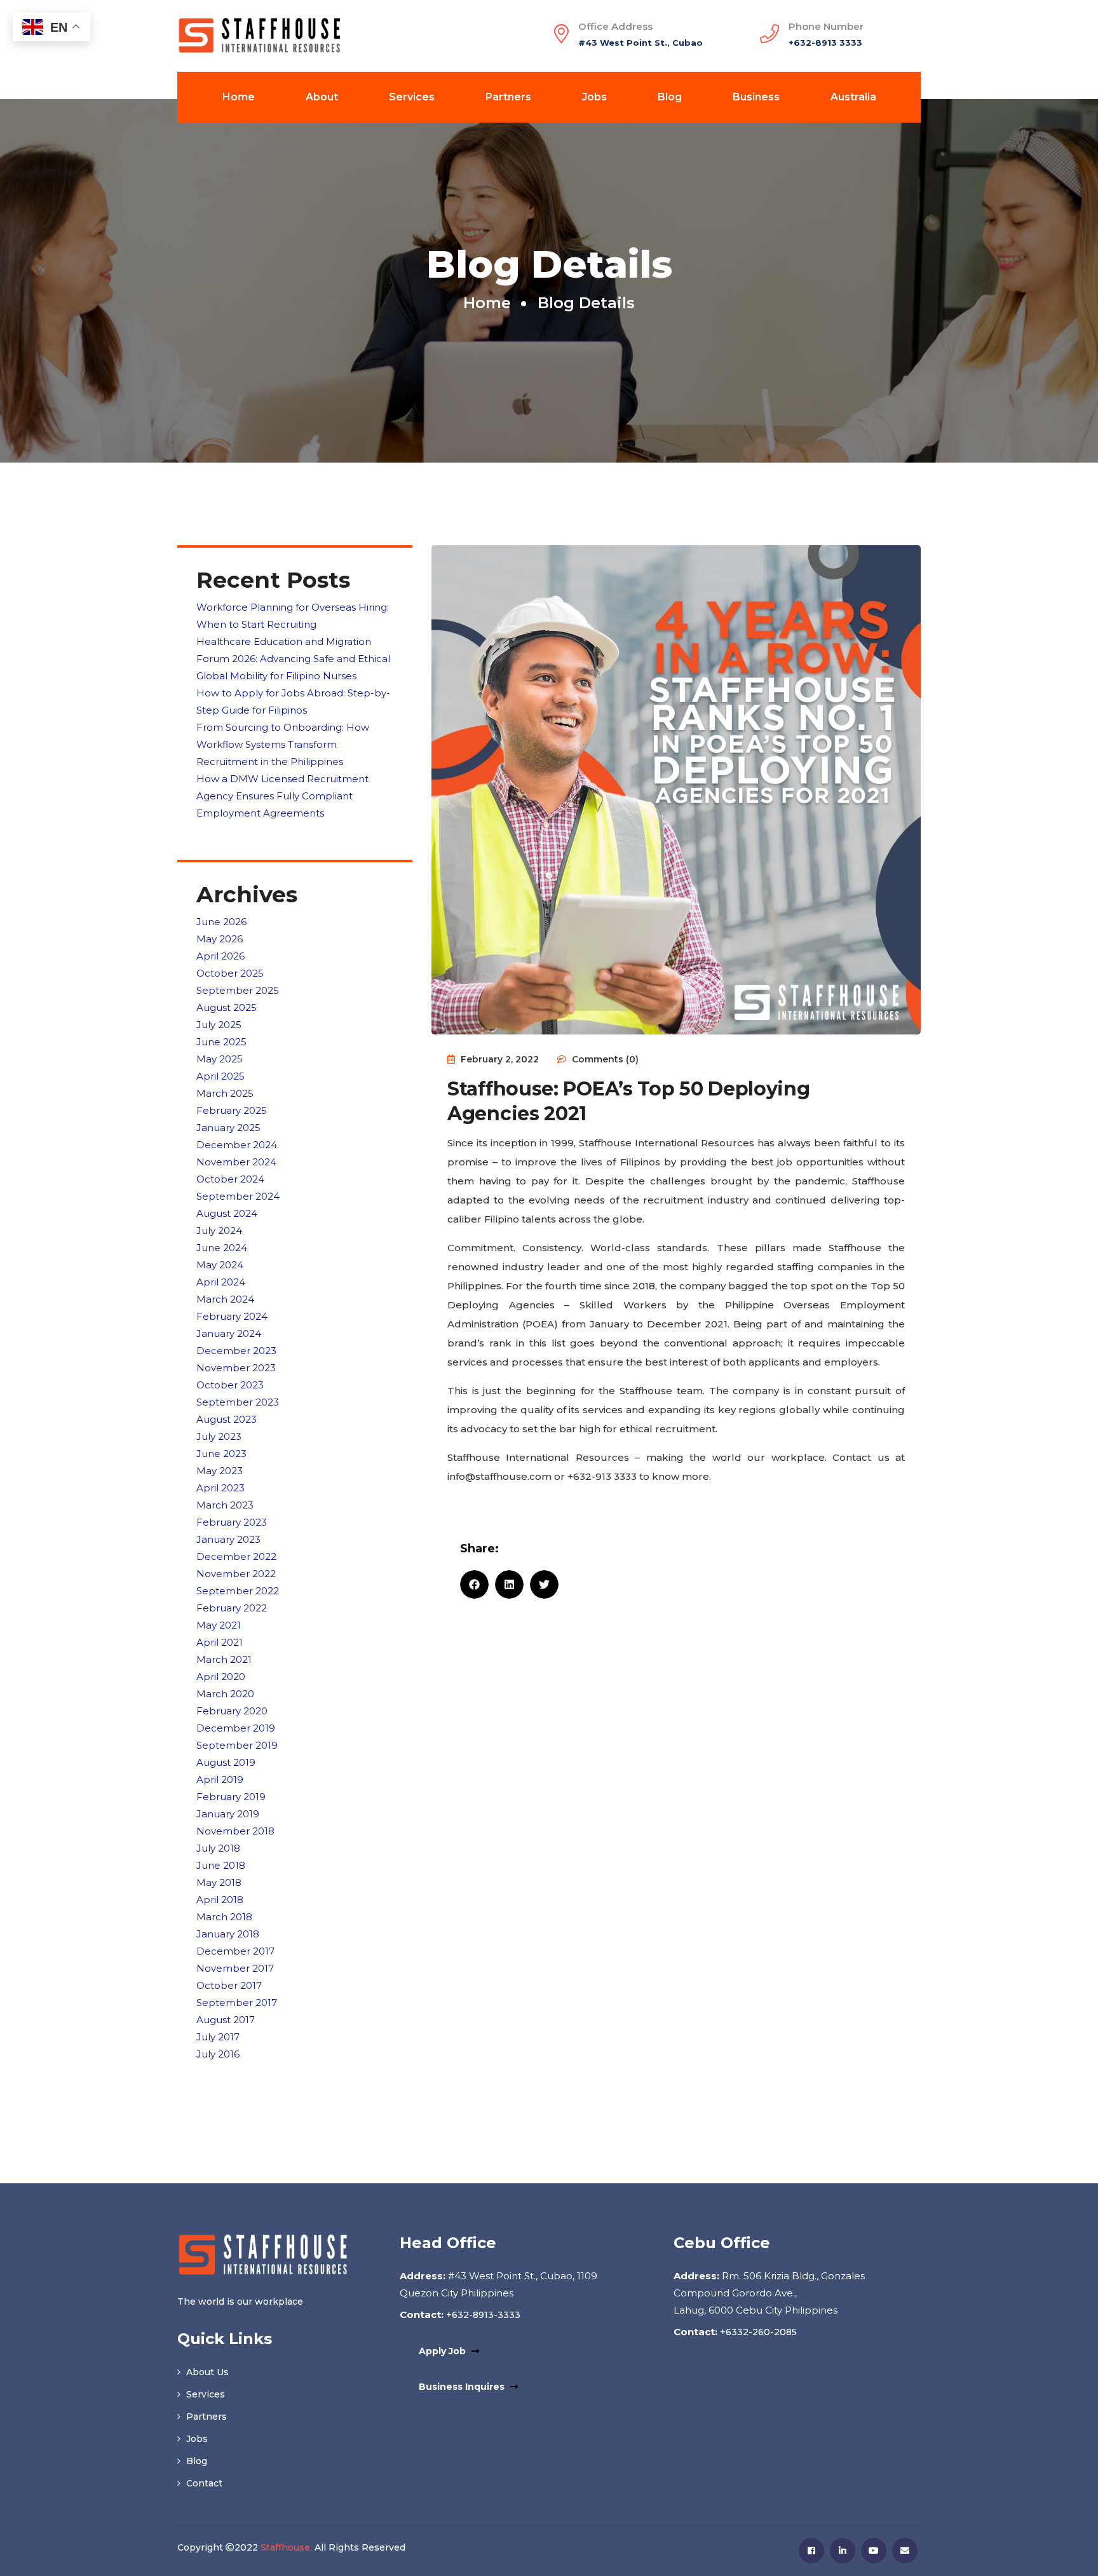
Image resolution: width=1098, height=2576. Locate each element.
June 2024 (222, 1248)
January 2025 (228, 1128)
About (322, 97)
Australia (853, 97)
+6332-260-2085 (757, 2332)
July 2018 (218, 1848)
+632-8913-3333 (482, 2315)
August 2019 (226, 1762)
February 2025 (232, 1110)
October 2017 (229, 1985)
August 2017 (226, 2020)
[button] (474, 1584)
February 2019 (231, 1797)
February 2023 (232, 1522)
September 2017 (237, 2003)
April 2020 (221, 1677)
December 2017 (235, 1951)
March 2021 (224, 1659)
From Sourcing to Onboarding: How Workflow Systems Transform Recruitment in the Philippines (283, 744)
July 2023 (219, 1436)
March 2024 (225, 1299)
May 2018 (219, 1882)
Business (756, 97)
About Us (206, 2372)
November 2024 (236, 1162)
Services (412, 97)
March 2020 (225, 1694)
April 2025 (220, 1076)
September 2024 (238, 1196)
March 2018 (224, 1917)
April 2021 (220, 1642)
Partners (508, 97)
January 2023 (228, 1539)
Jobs (594, 97)
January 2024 (229, 1333)
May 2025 (220, 1059)
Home (239, 97)
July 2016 (218, 2054)
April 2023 (220, 1488)
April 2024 (221, 1282)
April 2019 (220, 1779)
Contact (203, 2483)
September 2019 (237, 1745)
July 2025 (219, 1025)
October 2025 (230, 973)
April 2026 (220, 956)
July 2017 (218, 2037)
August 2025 (227, 1007)
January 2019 (228, 1814)
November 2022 (236, 1574)
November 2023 (236, 1368)
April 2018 (220, 1900)
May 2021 (219, 1625)
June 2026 (221, 922)
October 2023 (230, 1385)
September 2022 (238, 1591)
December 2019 (236, 1728)
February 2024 (232, 1316)
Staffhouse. (286, 2547)
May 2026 (220, 939)
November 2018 (235, 1831)
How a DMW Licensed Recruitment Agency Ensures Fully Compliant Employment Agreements (282, 796)
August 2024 (227, 1213)
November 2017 (235, 1968)
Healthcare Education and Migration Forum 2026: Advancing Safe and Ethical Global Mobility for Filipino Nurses (293, 659)
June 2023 (221, 1454)
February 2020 (232, 1711)
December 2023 (236, 1351)
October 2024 (230, 1179)
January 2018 (228, 1934)
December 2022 (236, 1556)
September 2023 (238, 1402)
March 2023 (225, 1505)
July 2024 (219, 1230)
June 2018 (221, 1865)
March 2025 (225, 1093)
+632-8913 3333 (825, 43)
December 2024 (237, 1145)
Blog (670, 97)
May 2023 (220, 1471)
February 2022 (232, 1608)
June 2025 (221, 1042)
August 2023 (227, 1419)
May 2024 (220, 1265)
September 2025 (238, 990)
